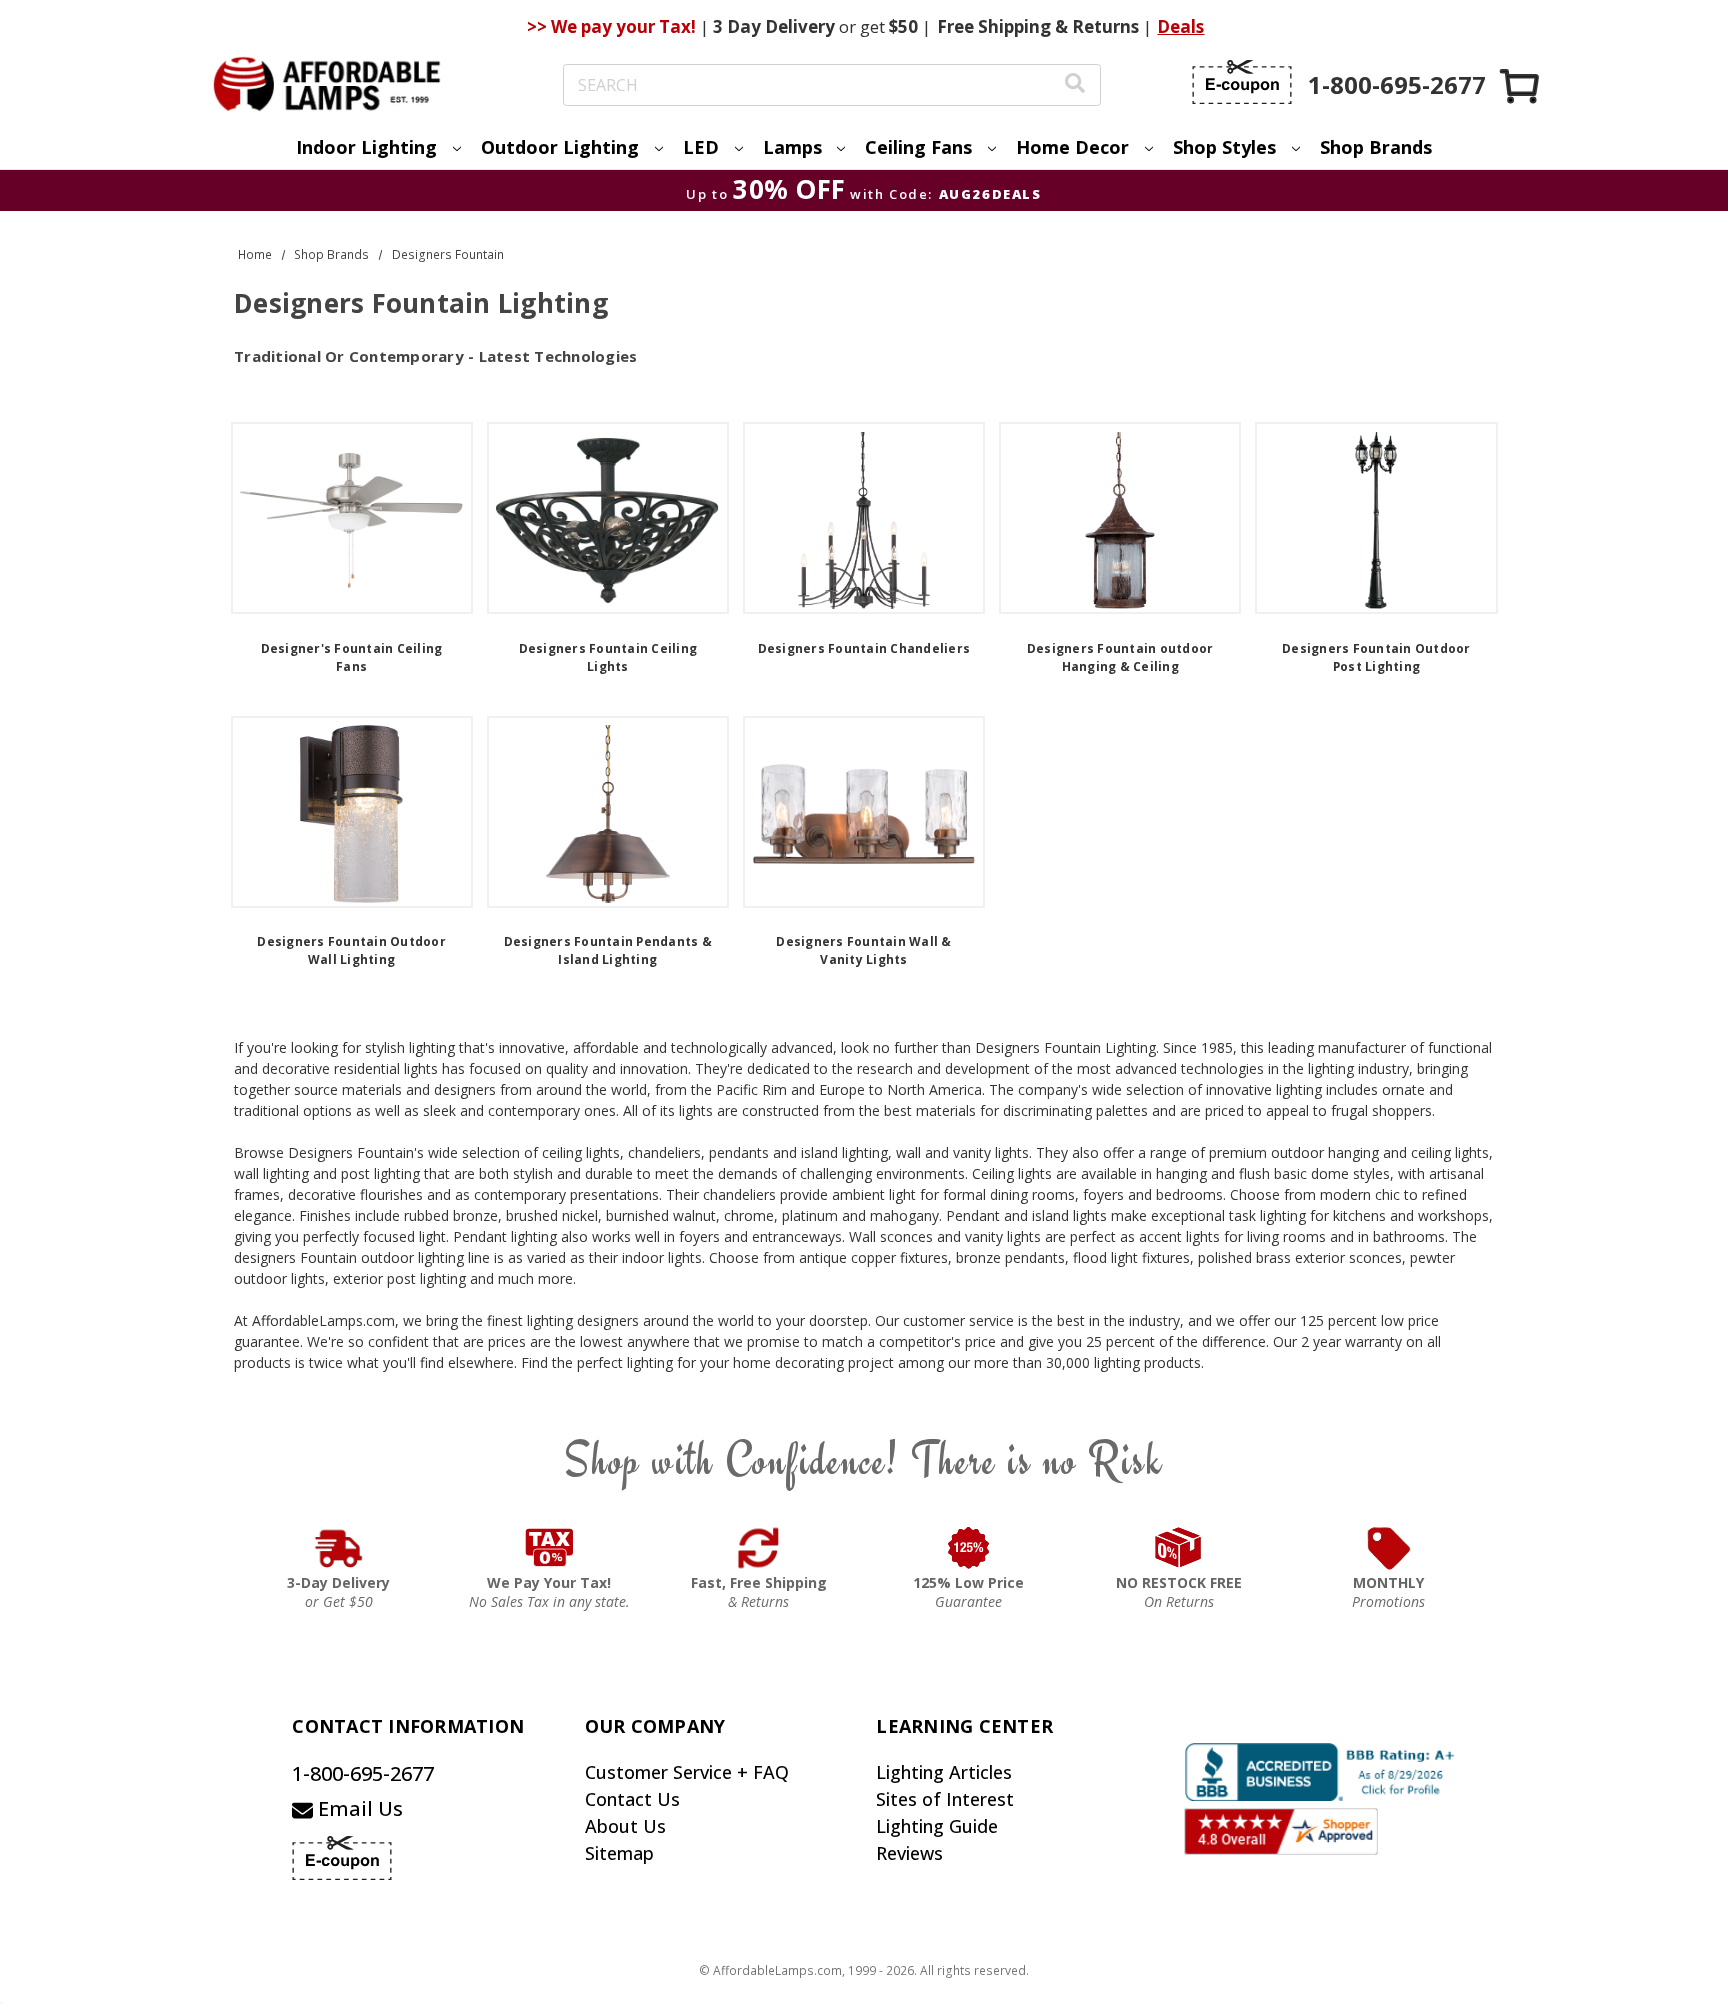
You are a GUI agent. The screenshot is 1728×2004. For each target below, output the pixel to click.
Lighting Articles (944, 1772)
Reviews (909, 1853)
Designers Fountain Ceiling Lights (608, 657)
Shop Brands (1376, 147)
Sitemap (619, 1853)
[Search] (1075, 85)
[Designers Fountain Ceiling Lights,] (608, 518)
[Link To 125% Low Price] (969, 1548)
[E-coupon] (1242, 82)
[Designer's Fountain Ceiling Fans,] (352, 518)
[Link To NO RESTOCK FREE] (1179, 1548)
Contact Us (632, 1799)
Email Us (358, 1808)
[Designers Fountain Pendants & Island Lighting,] (608, 812)
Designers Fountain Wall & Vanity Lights (863, 950)
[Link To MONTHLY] (1389, 1548)
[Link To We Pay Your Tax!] (549, 1548)
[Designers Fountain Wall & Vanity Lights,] (864, 812)
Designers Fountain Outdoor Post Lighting (1376, 657)
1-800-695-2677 (363, 1773)
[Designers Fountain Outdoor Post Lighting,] (1376, 518)
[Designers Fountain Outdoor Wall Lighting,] (352, 812)
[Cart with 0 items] (1521, 85)
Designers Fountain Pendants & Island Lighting (608, 950)
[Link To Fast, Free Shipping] (759, 1548)
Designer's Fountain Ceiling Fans (352, 657)
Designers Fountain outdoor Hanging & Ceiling (1120, 657)
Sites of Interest (945, 1799)
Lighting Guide (937, 1826)
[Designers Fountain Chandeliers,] (864, 518)
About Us (625, 1826)
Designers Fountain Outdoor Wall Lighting (351, 950)
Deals (1180, 26)
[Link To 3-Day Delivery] (339, 1548)
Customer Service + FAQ (687, 1772)
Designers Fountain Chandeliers (864, 648)
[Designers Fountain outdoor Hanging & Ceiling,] (1120, 518)
